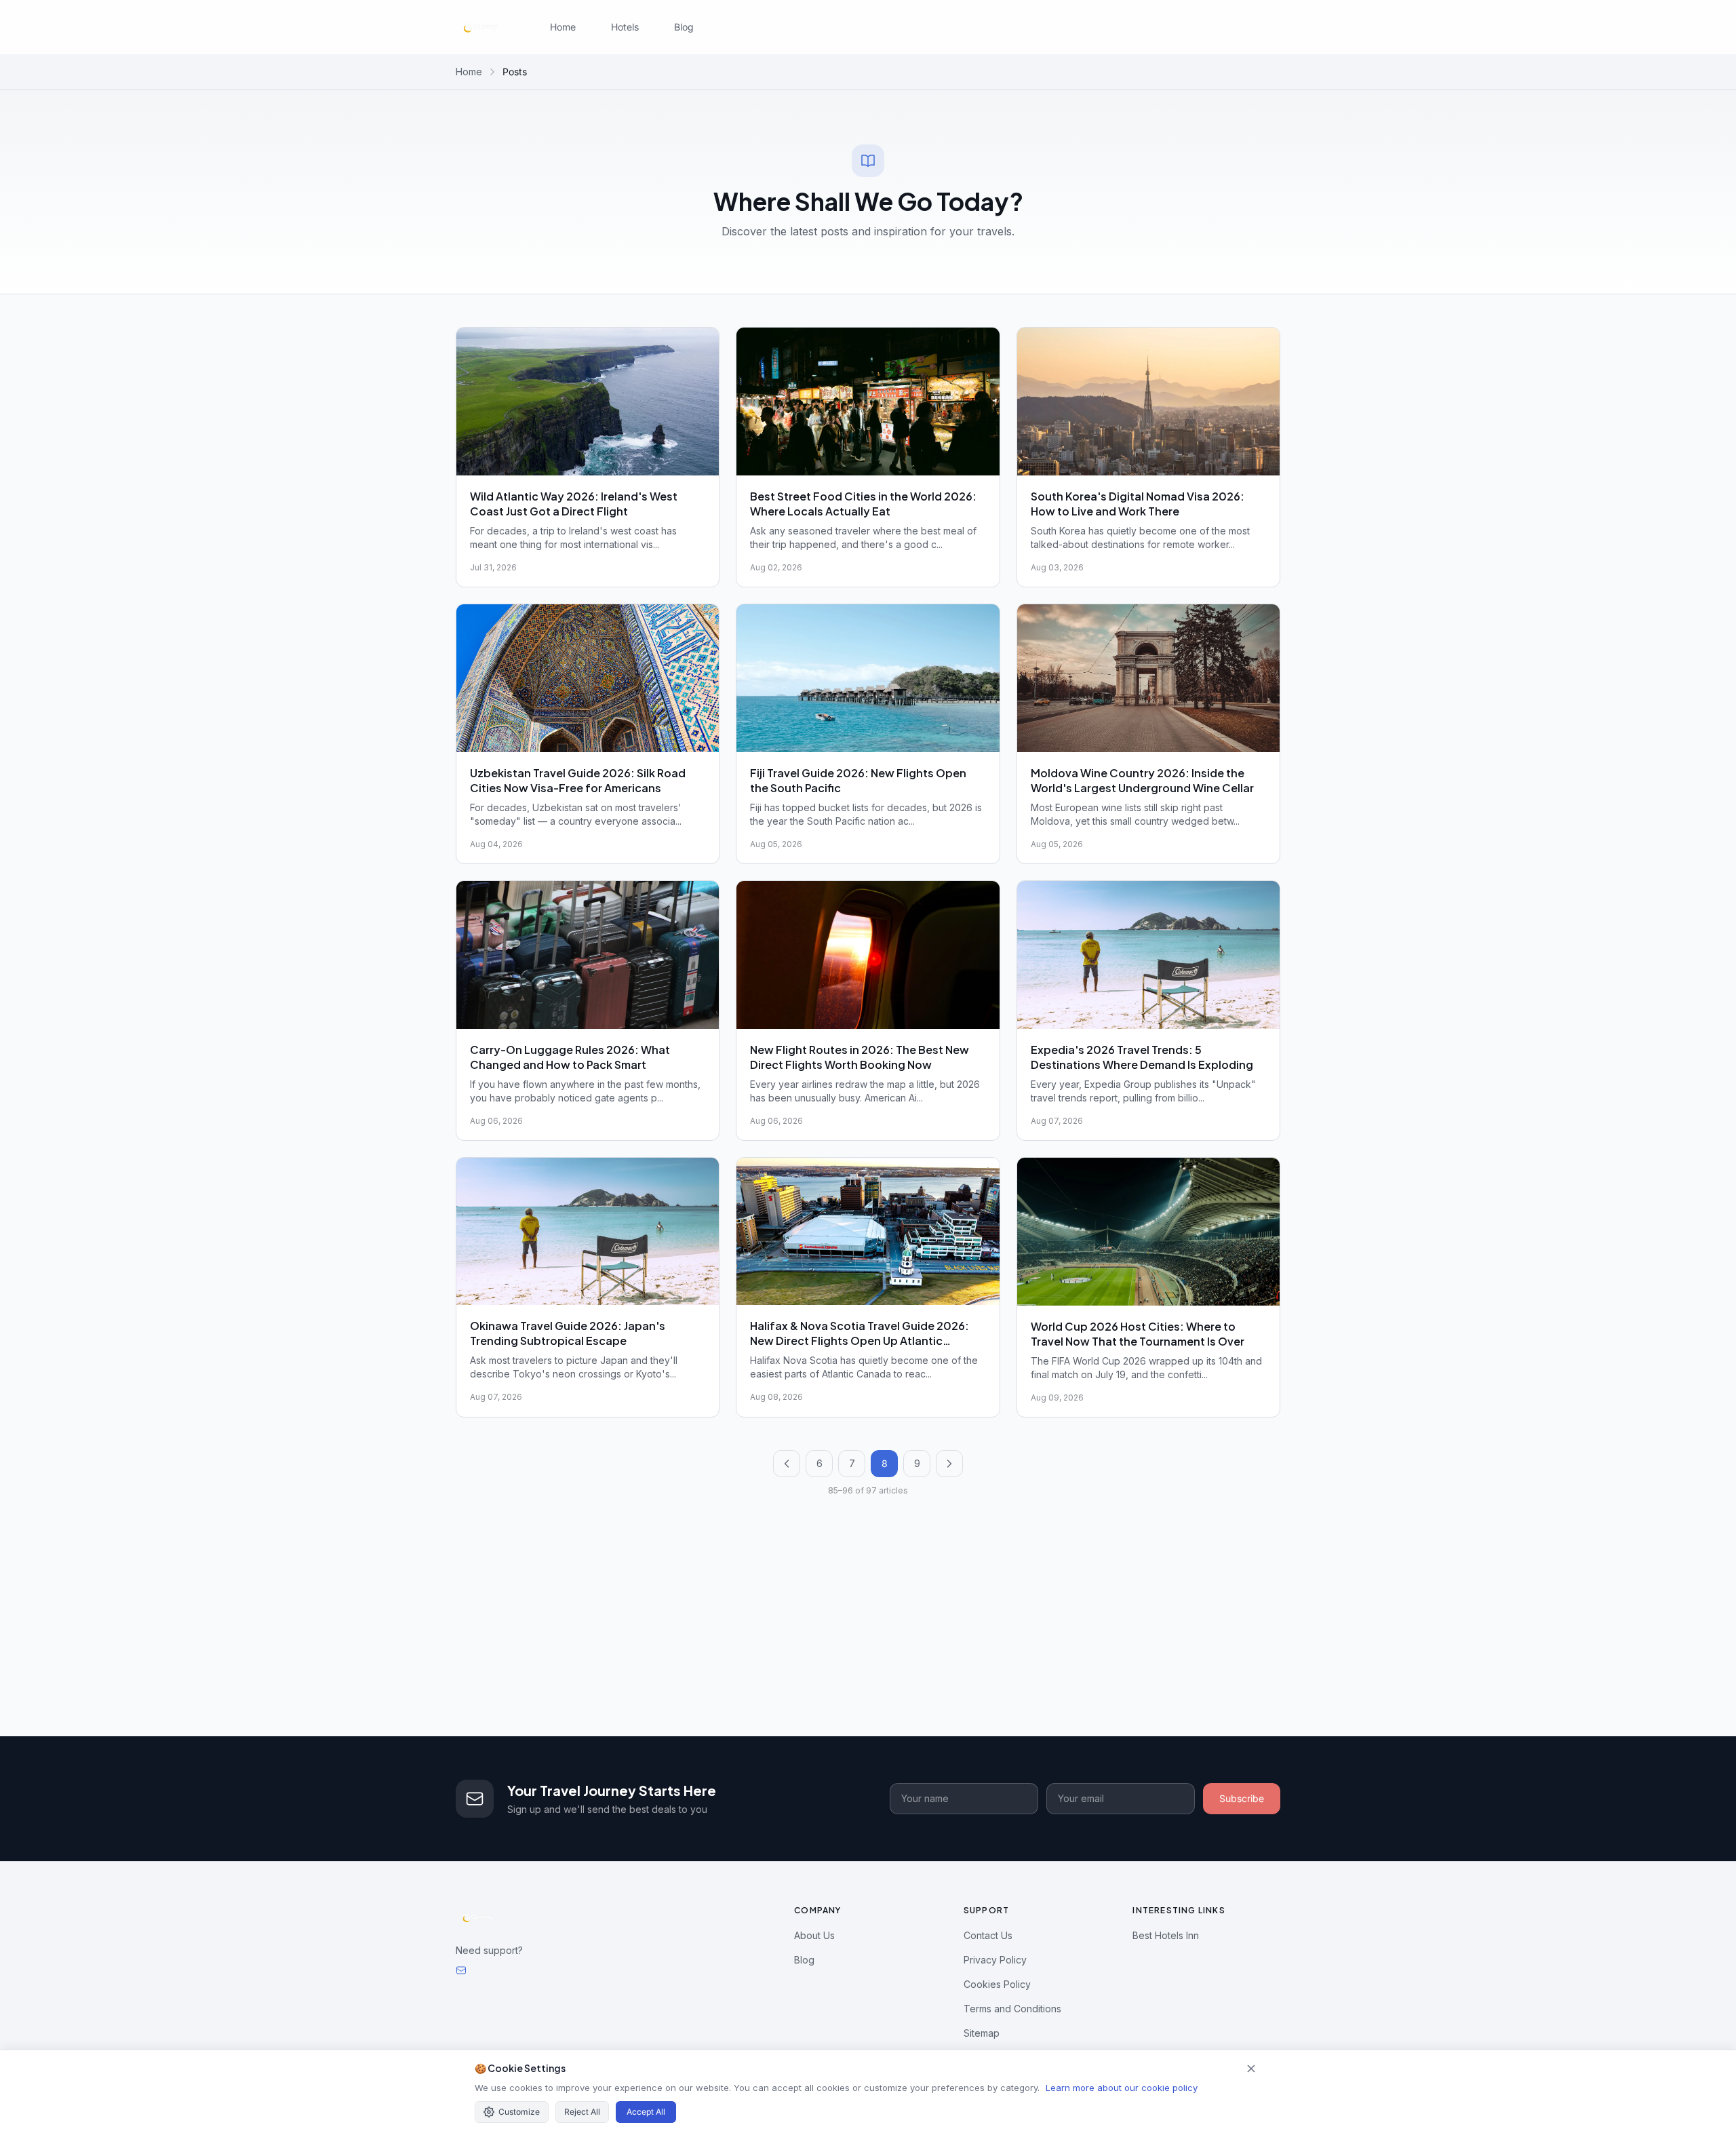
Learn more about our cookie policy (1122, 2088)
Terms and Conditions (1012, 2009)
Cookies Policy (997, 1984)
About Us (814, 1935)
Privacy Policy (995, 1960)
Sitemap (982, 2033)
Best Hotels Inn (1166, 1935)
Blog (684, 27)
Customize (519, 2112)
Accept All (646, 2112)
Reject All (582, 2112)
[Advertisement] (868, 1635)
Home (563, 27)
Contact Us (988, 1935)
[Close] (1251, 2069)
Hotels (625, 27)
